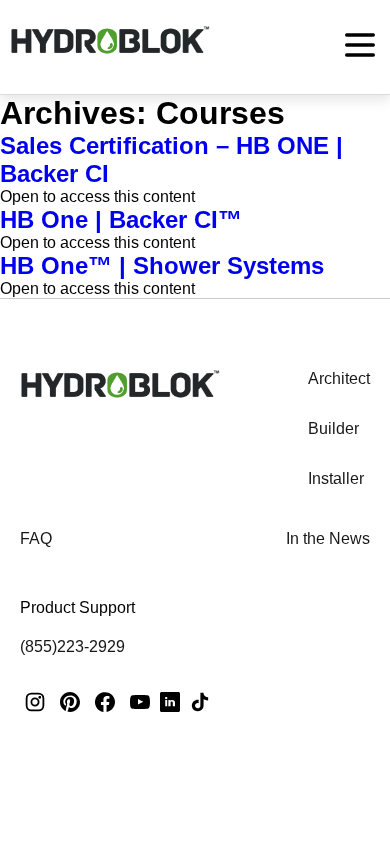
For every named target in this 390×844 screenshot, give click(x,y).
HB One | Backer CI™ (121, 219)
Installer (336, 478)
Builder (333, 428)
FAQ (36, 538)
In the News (328, 538)
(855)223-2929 (72, 646)
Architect (339, 378)
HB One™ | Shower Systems (162, 265)
